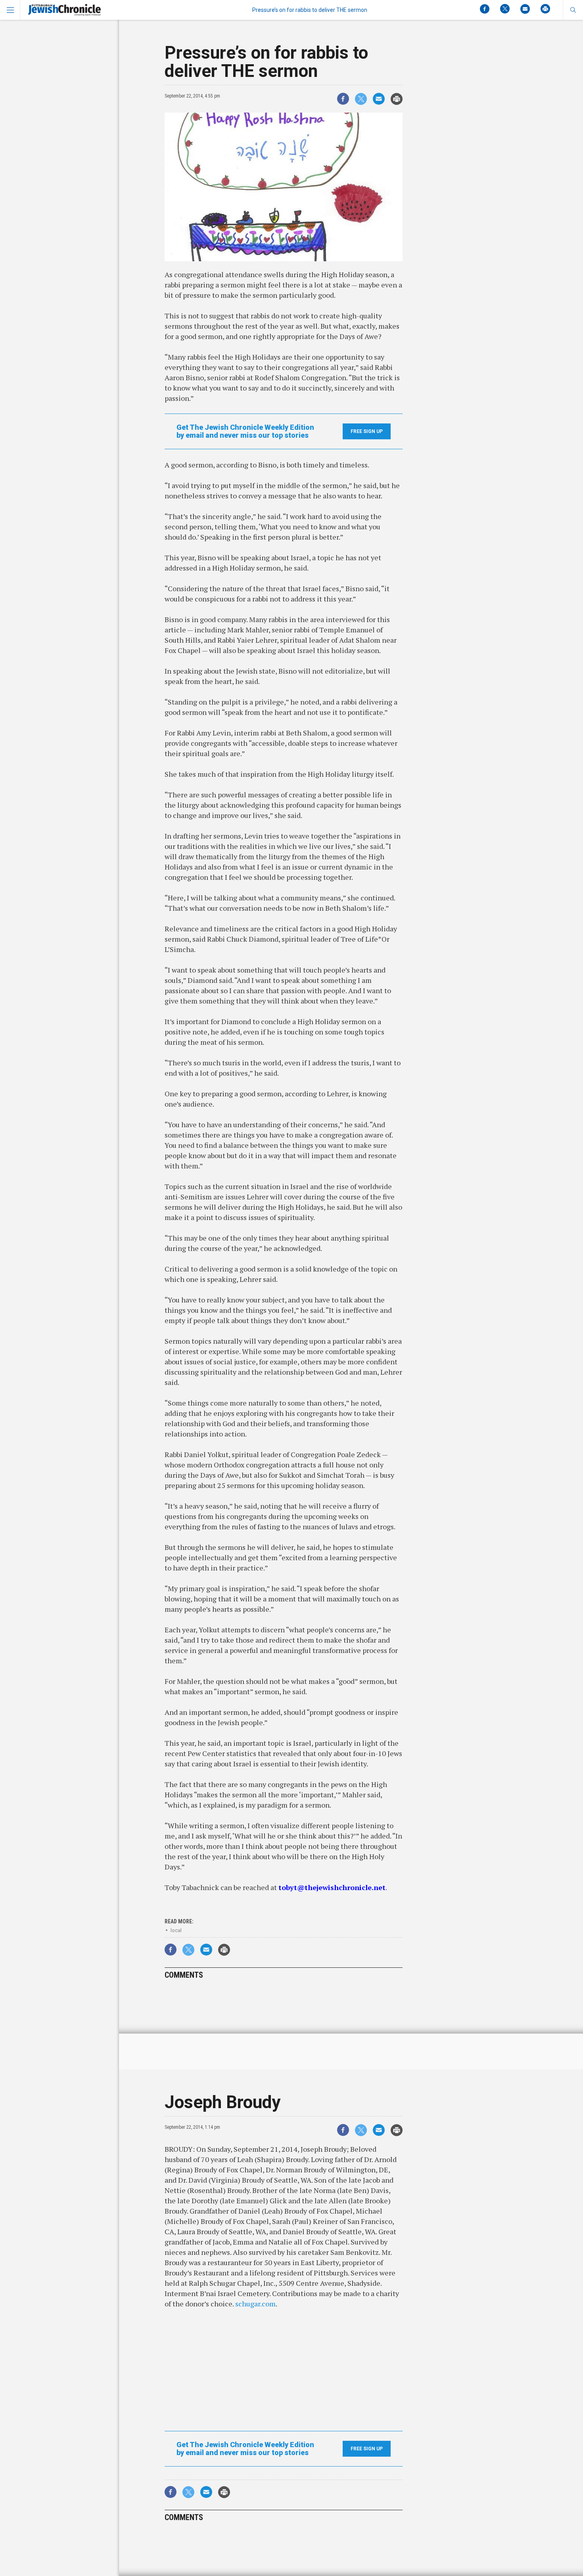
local (176, 1930)
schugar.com (255, 2304)
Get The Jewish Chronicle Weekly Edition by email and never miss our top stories (245, 431)
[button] (573, 10)
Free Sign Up (367, 431)
